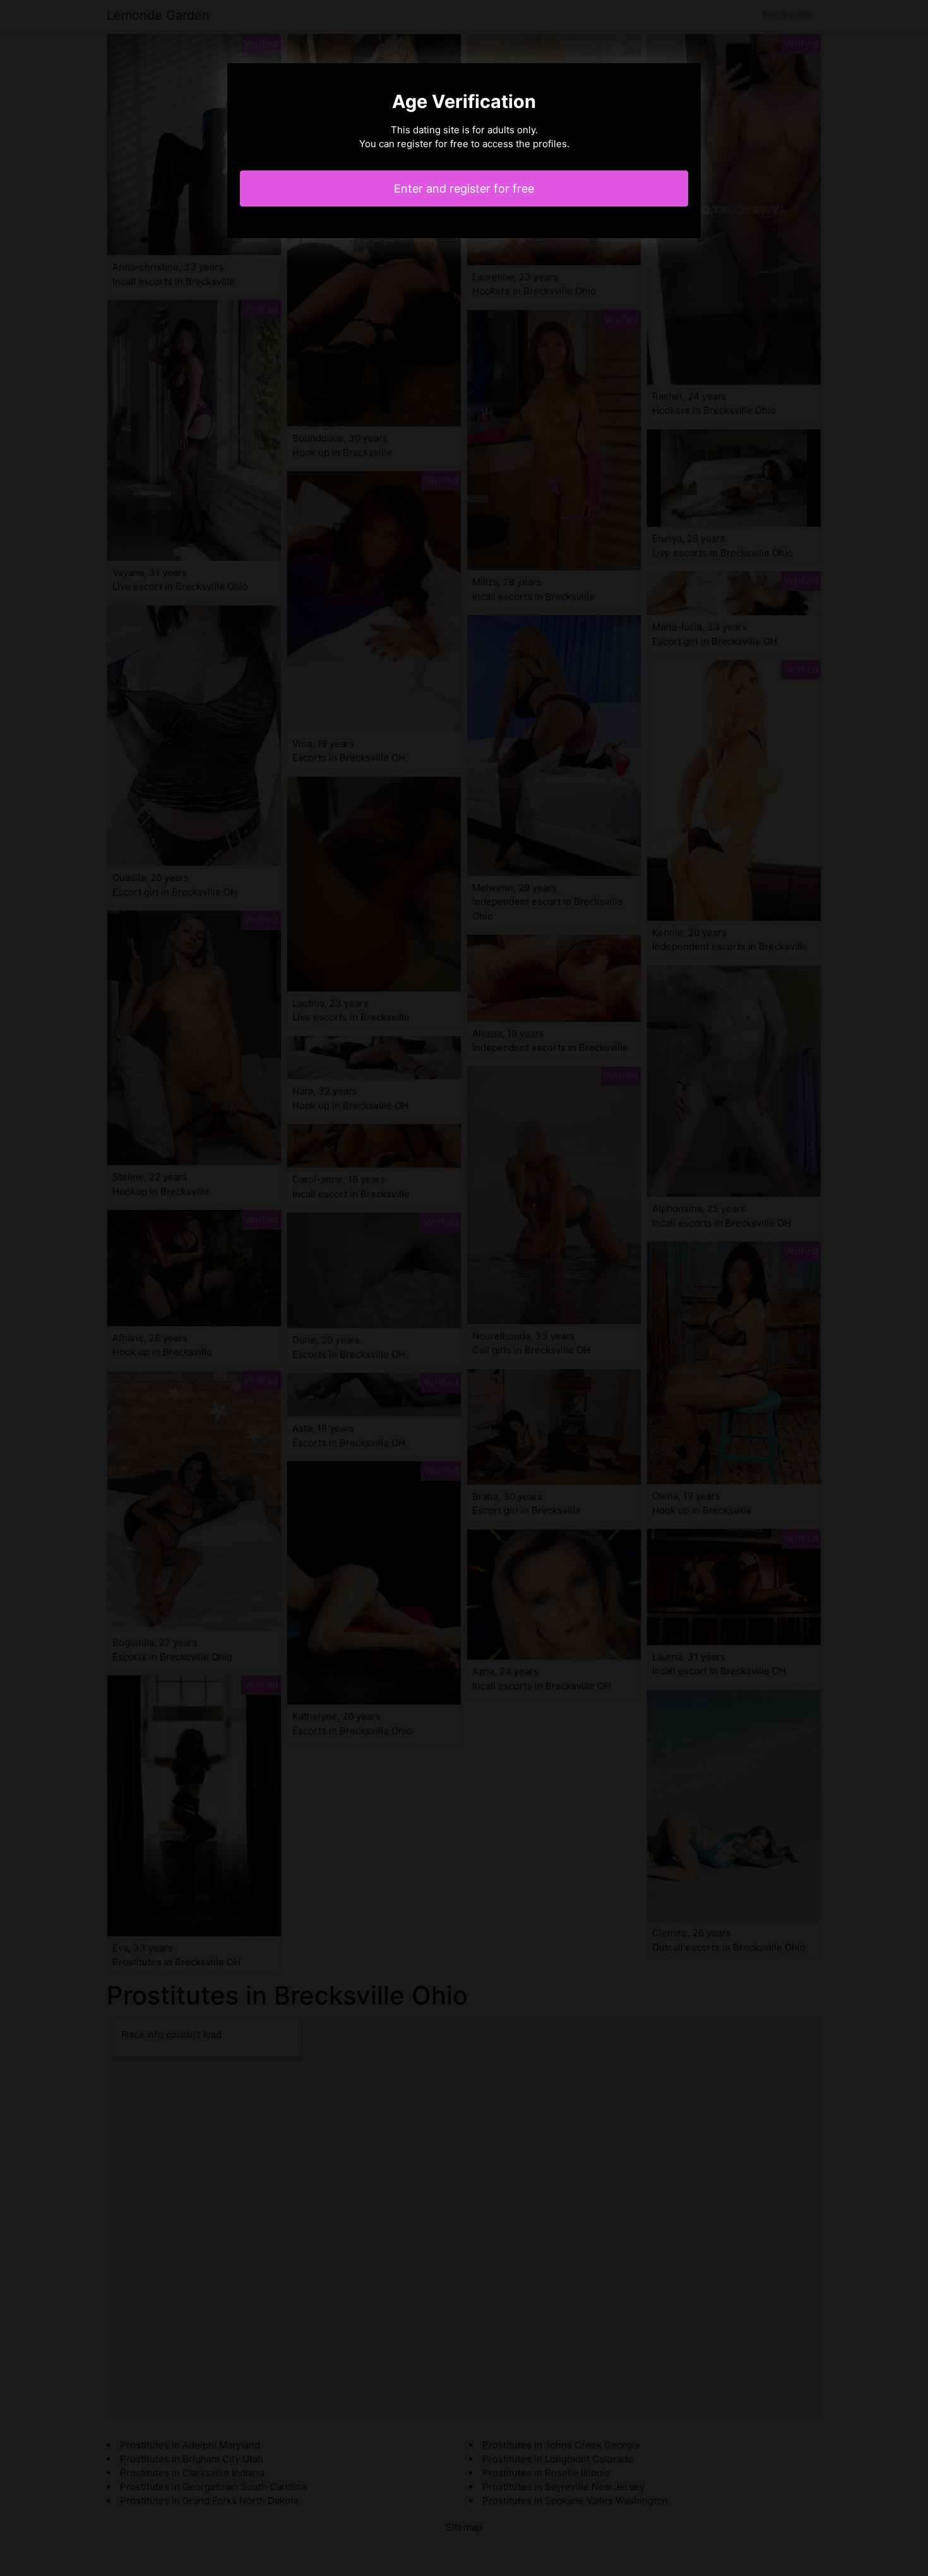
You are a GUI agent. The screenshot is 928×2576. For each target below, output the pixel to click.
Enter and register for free (464, 189)
